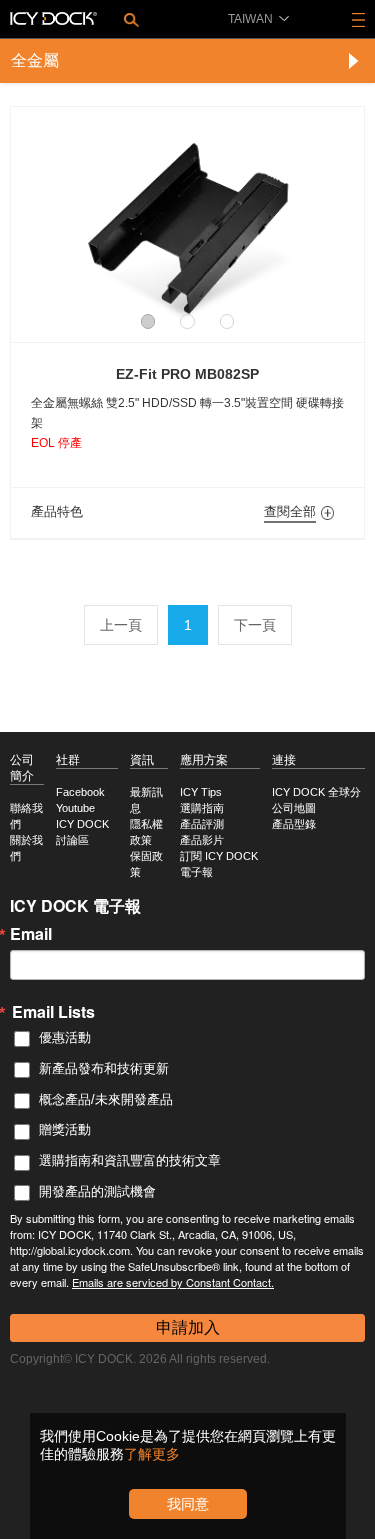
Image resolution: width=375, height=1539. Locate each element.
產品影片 (202, 840)
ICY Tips (201, 792)
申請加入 (188, 1327)
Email (31, 934)
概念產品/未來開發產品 (106, 1099)
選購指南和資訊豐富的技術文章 (130, 1160)
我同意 (188, 1504)
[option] (187, 214)
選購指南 (202, 808)
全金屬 (35, 60)
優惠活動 (65, 1037)
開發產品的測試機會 (97, 1191)
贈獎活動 (65, 1129)
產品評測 (202, 824)
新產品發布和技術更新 (104, 1068)
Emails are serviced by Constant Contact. (173, 1282)
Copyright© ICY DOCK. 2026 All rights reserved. (140, 1359)
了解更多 (152, 1454)
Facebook (80, 792)
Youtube (75, 808)
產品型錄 (294, 824)
